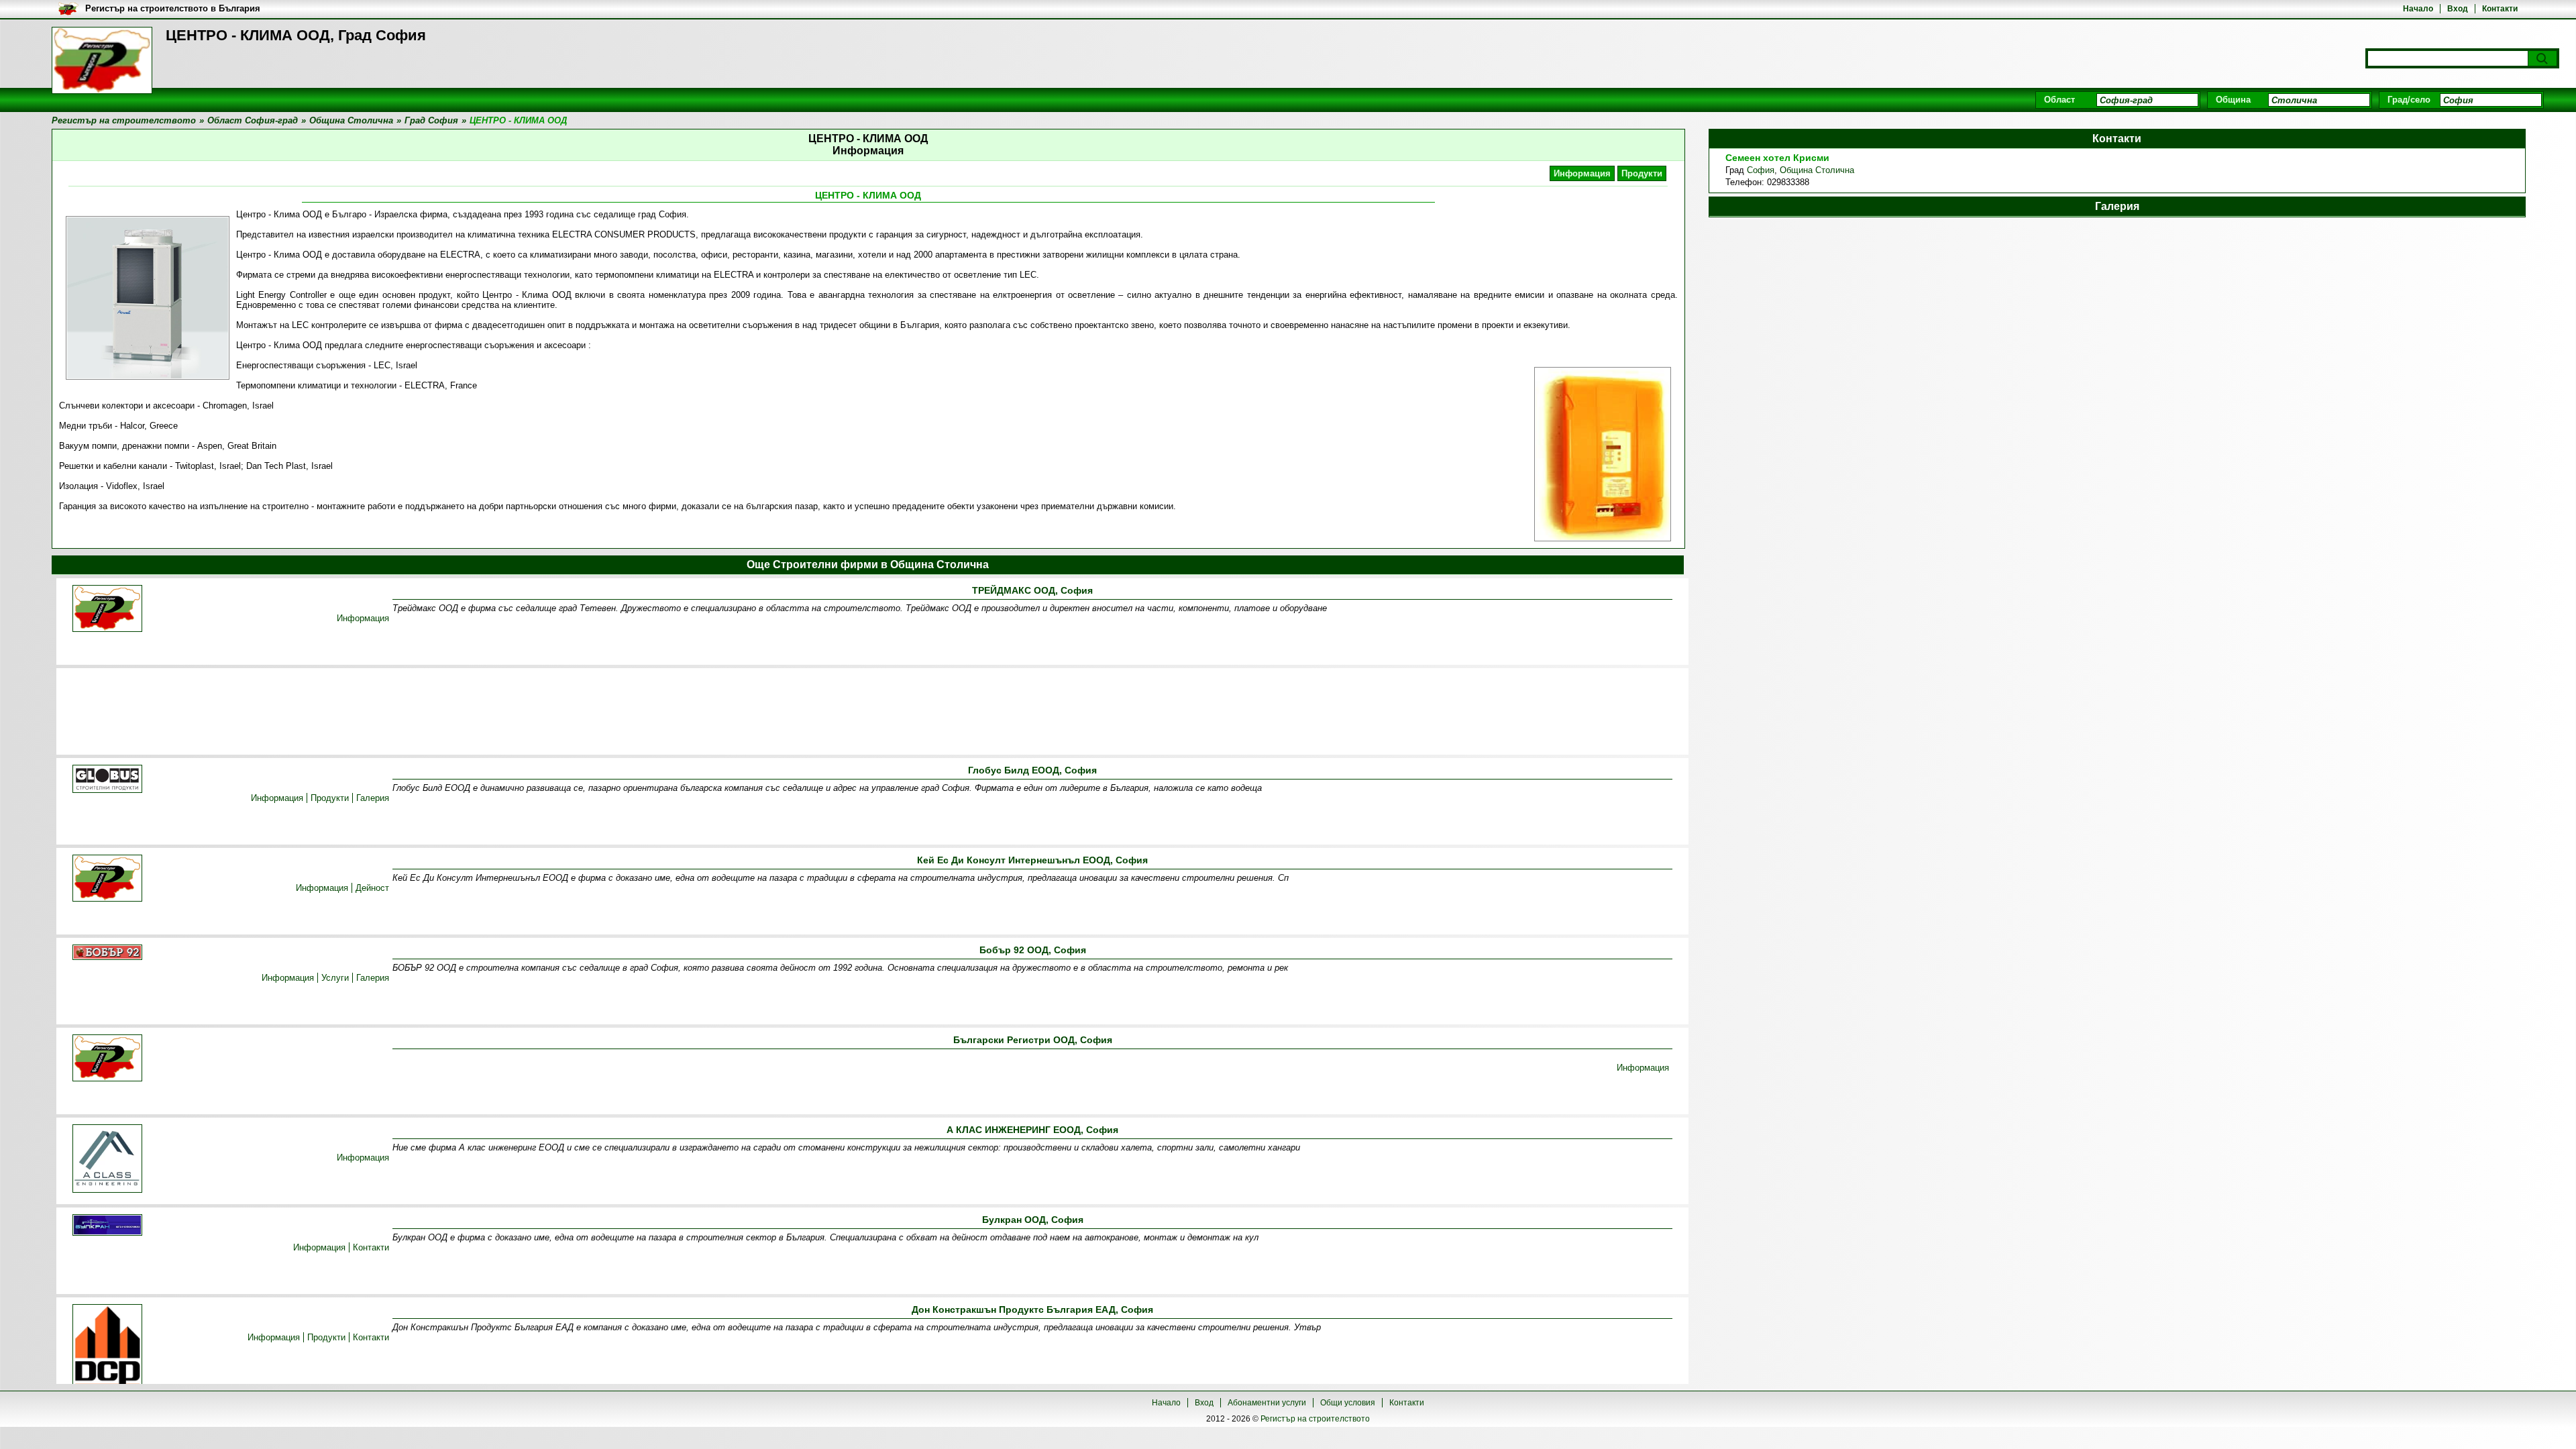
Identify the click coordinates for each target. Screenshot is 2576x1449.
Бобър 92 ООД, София (1033, 950)
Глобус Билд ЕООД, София (1032, 770)
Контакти (2500, 9)
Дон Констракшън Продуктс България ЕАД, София (1032, 1309)
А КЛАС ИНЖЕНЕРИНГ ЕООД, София (1032, 1130)
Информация (1582, 173)
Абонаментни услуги (1267, 1403)
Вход (2458, 9)
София (1761, 170)
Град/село (2409, 100)
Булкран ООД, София (1033, 1220)
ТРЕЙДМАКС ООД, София (1032, 590)
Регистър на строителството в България (173, 8)
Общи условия (1348, 1403)
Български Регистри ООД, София (1033, 1040)
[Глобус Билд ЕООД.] (107, 780)
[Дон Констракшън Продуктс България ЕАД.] (107, 1347)
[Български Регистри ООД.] (107, 1059)
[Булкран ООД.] (107, 1226)
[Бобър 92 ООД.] (107, 953)
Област (2059, 100)
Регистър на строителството (1315, 1419)
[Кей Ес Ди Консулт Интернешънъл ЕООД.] (107, 879)
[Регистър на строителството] (102, 60)
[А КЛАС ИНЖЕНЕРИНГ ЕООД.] (107, 1160)
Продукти (1642, 173)
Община (2233, 100)
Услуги (335, 978)
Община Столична (1817, 170)
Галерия (373, 798)
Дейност (372, 888)
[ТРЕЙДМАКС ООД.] (107, 609)
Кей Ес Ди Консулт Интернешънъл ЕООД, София (1032, 860)
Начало (2418, 9)
